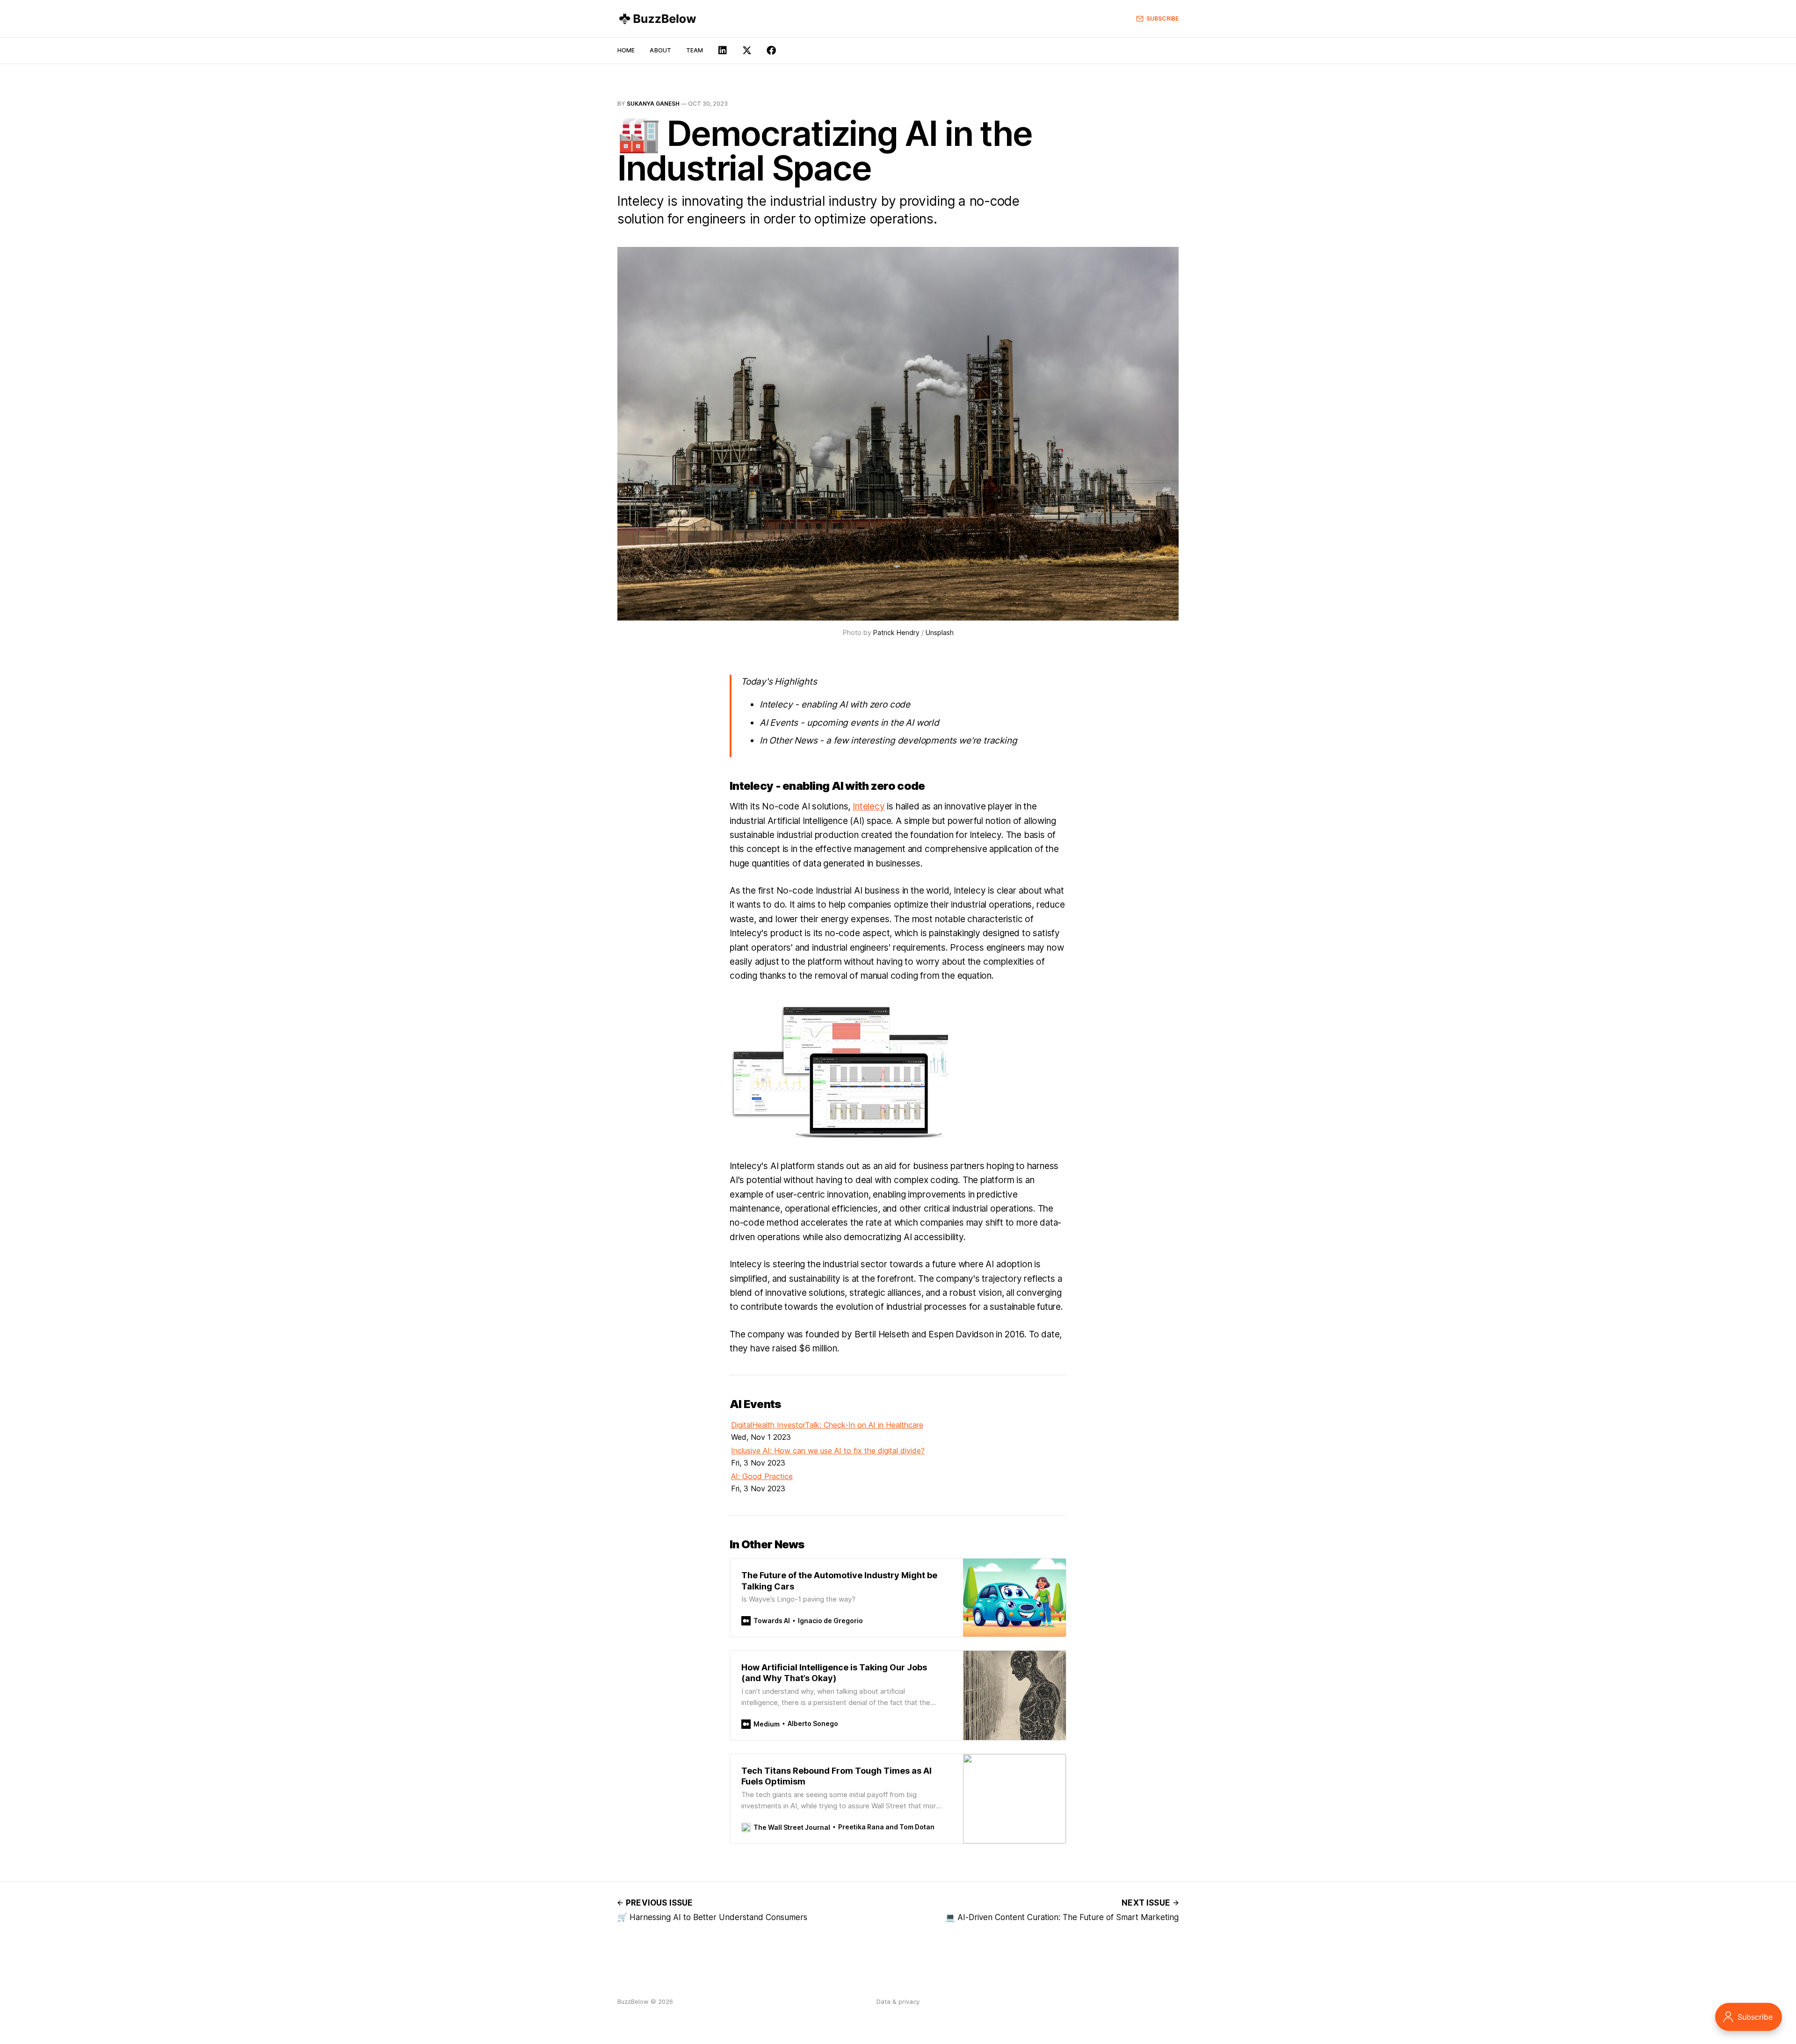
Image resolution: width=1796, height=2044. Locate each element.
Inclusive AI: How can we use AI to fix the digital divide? (828, 1451)
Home (626, 50)
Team (695, 50)
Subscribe (1162, 18)
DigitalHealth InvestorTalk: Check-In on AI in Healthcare (827, 1425)
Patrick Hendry (896, 632)
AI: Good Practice (762, 1476)
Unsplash (940, 632)
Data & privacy (898, 2001)
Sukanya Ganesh (653, 104)
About (660, 50)
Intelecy (869, 806)
